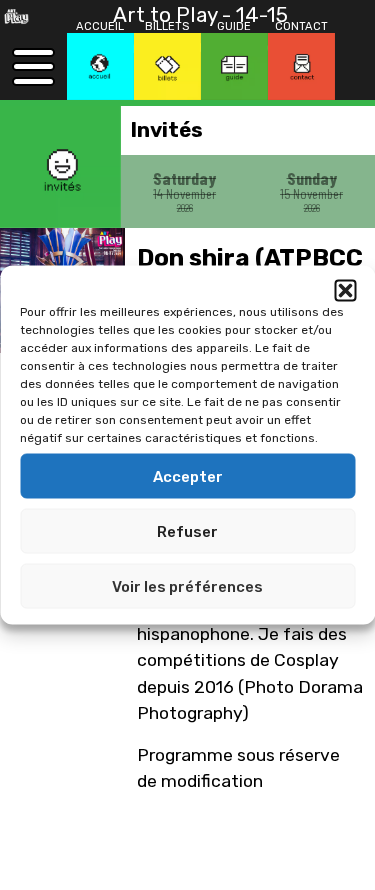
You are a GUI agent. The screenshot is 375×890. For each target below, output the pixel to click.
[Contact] (301, 66)
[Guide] (234, 66)
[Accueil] (100, 66)
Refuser (187, 531)
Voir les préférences (187, 586)
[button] (345, 291)
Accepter (188, 476)
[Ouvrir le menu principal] (33, 66)
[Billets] (167, 66)
